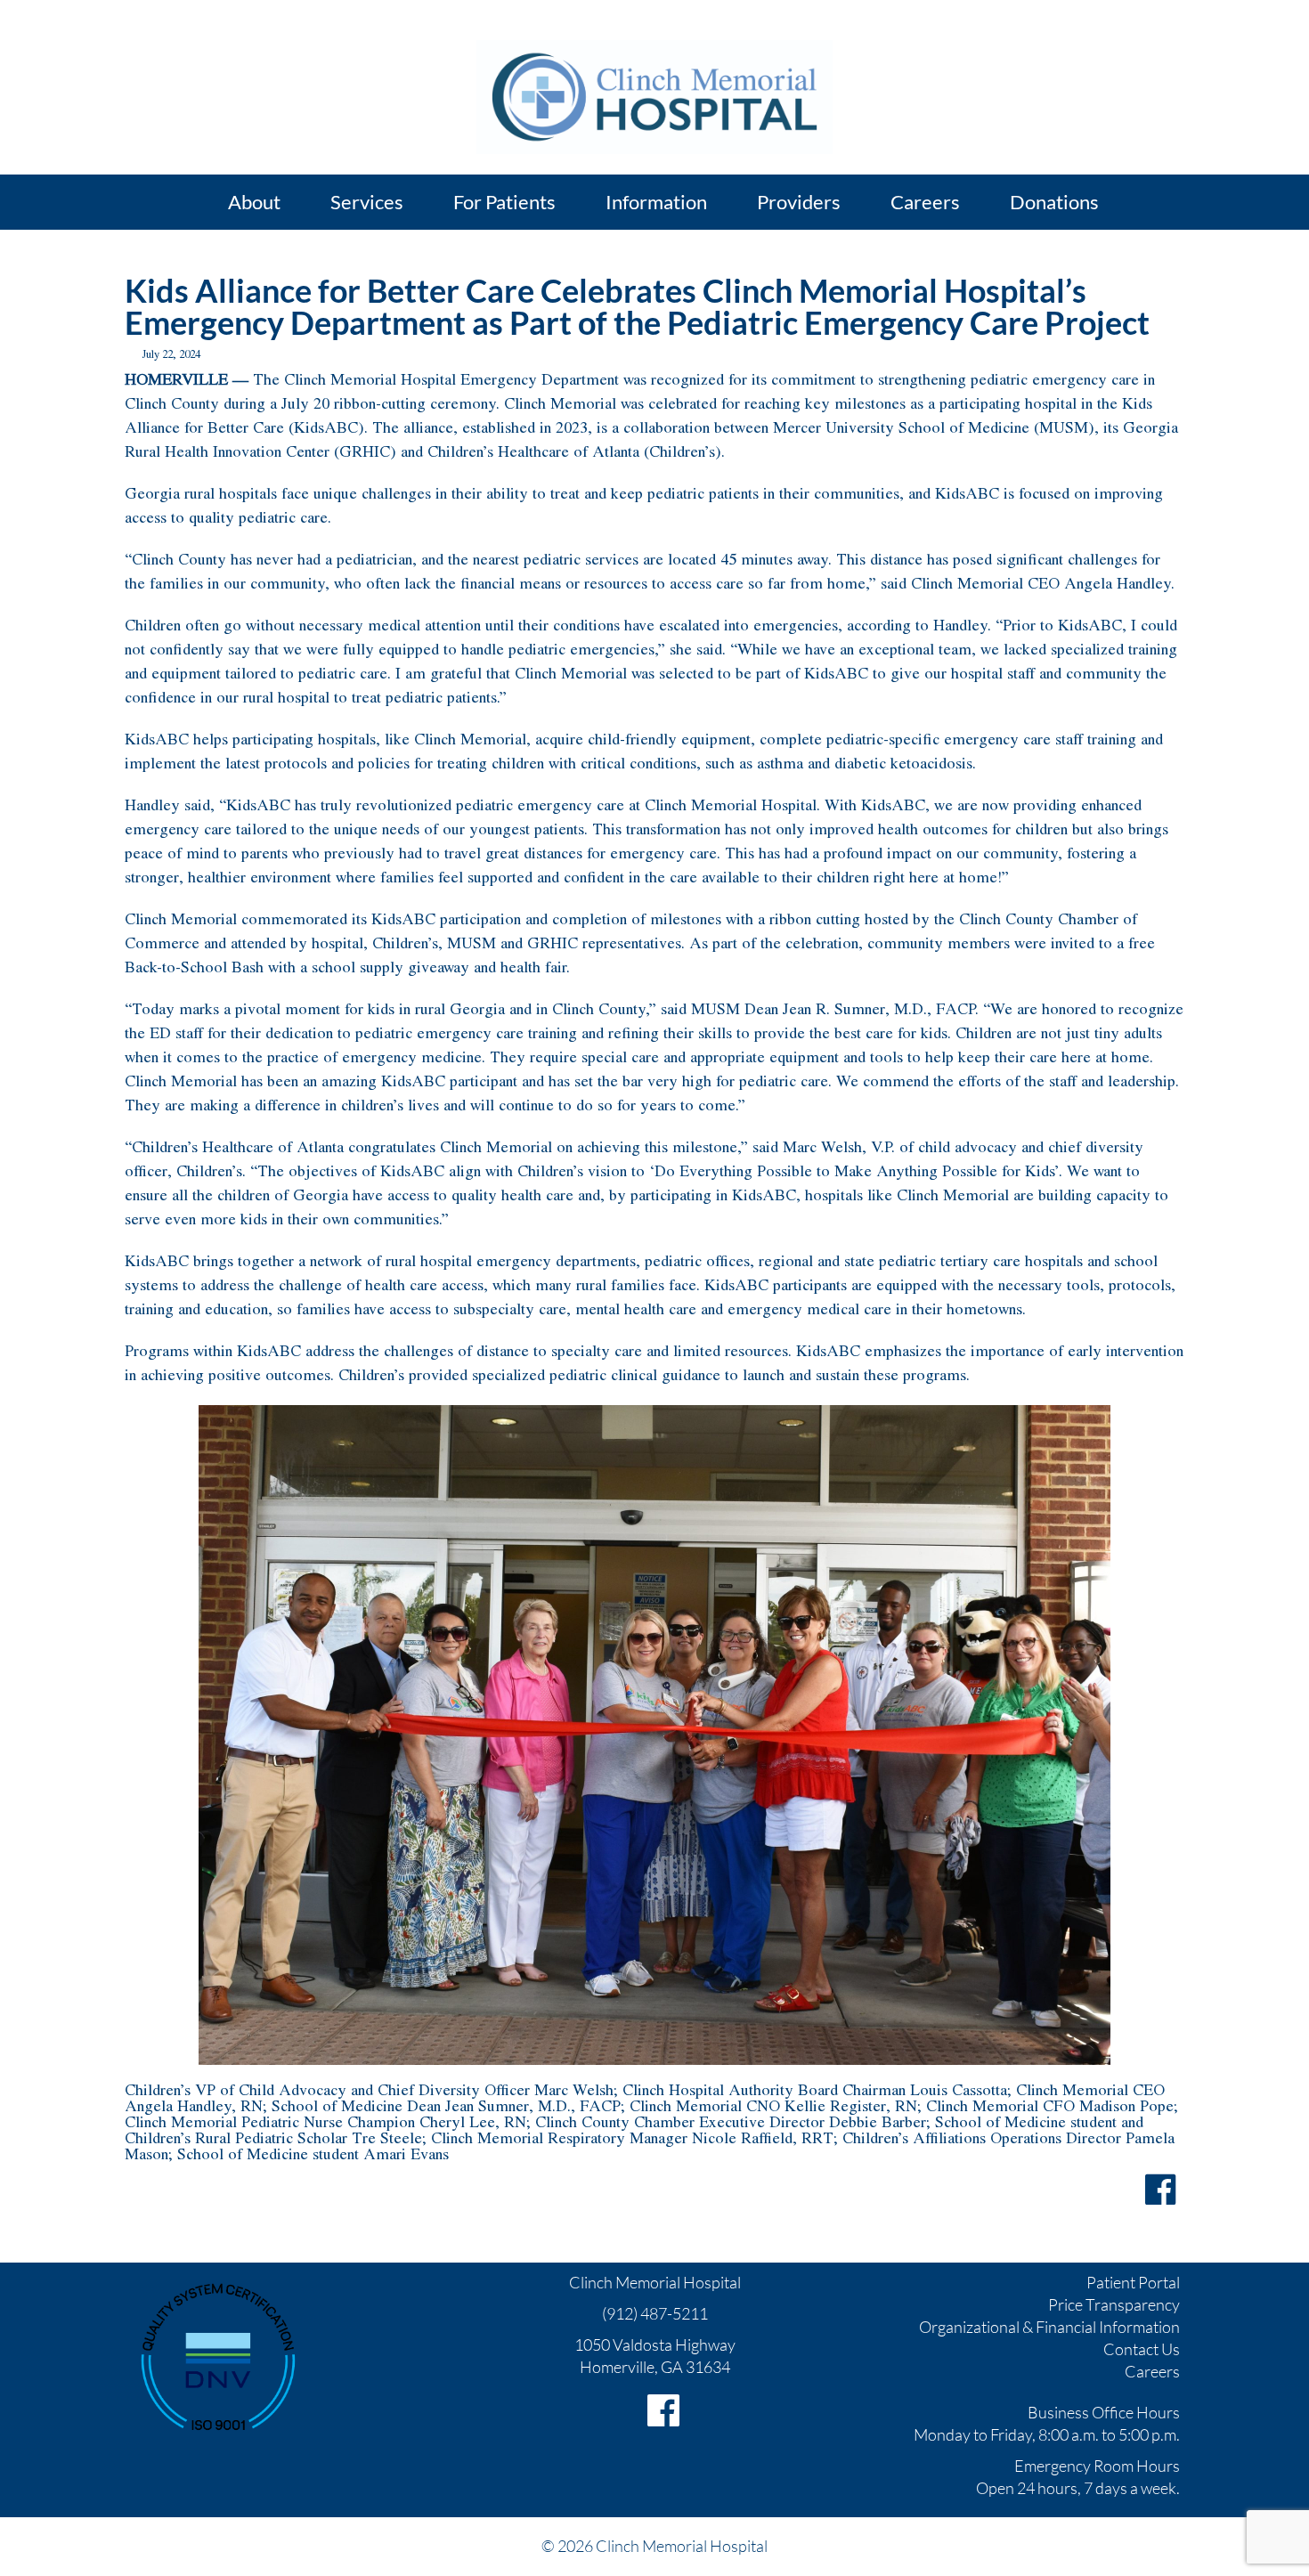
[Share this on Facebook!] (1160, 2190)
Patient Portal (1133, 2282)
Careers (1152, 2371)
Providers (799, 202)
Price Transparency (1114, 2304)
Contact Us (1142, 2349)
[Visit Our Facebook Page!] (663, 2410)
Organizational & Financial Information (1049, 2327)
